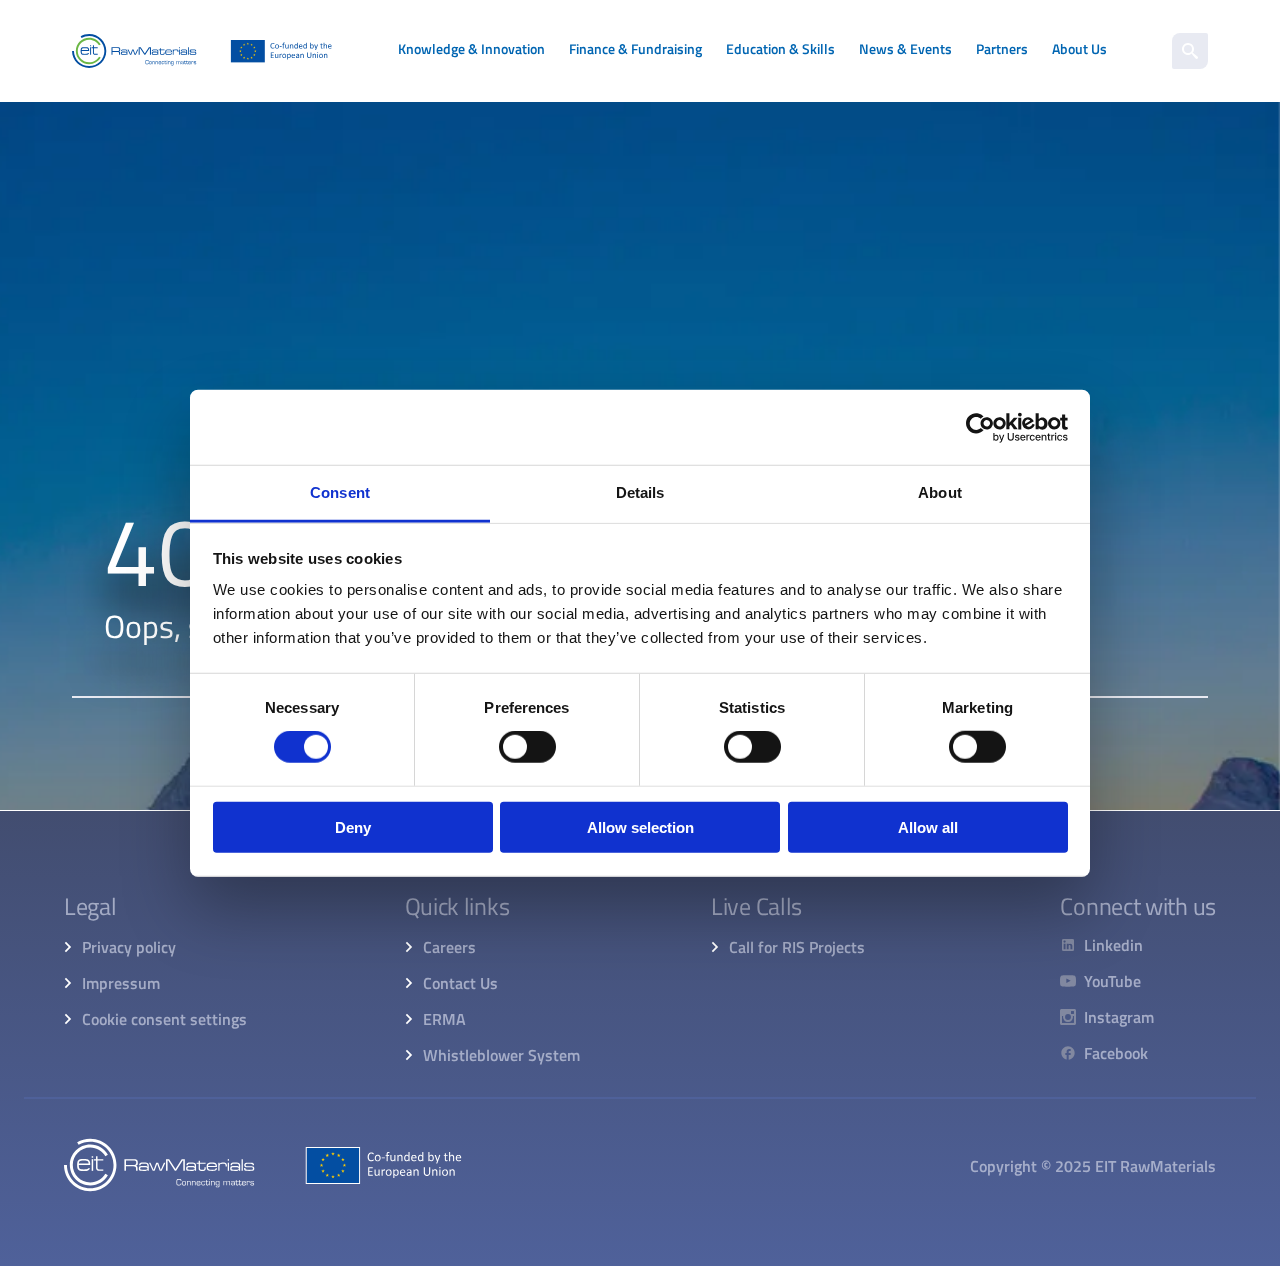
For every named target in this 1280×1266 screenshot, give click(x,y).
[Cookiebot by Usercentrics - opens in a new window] (980, 427)
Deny (353, 827)
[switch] (527, 747)
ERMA (444, 1019)
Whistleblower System (501, 1055)
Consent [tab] (340, 492)
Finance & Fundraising (635, 48)
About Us (1079, 48)
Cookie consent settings (164, 1019)
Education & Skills (780, 48)
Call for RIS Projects (797, 947)
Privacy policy (129, 947)
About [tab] (940, 492)
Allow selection (640, 827)
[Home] (202, 51)
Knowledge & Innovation (471, 48)
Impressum (121, 983)
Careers (449, 947)
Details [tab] (640, 492)
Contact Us (460, 983)
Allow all (928, 827)
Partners (1002, 48)
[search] (1190, 51)
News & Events (905, 48)
